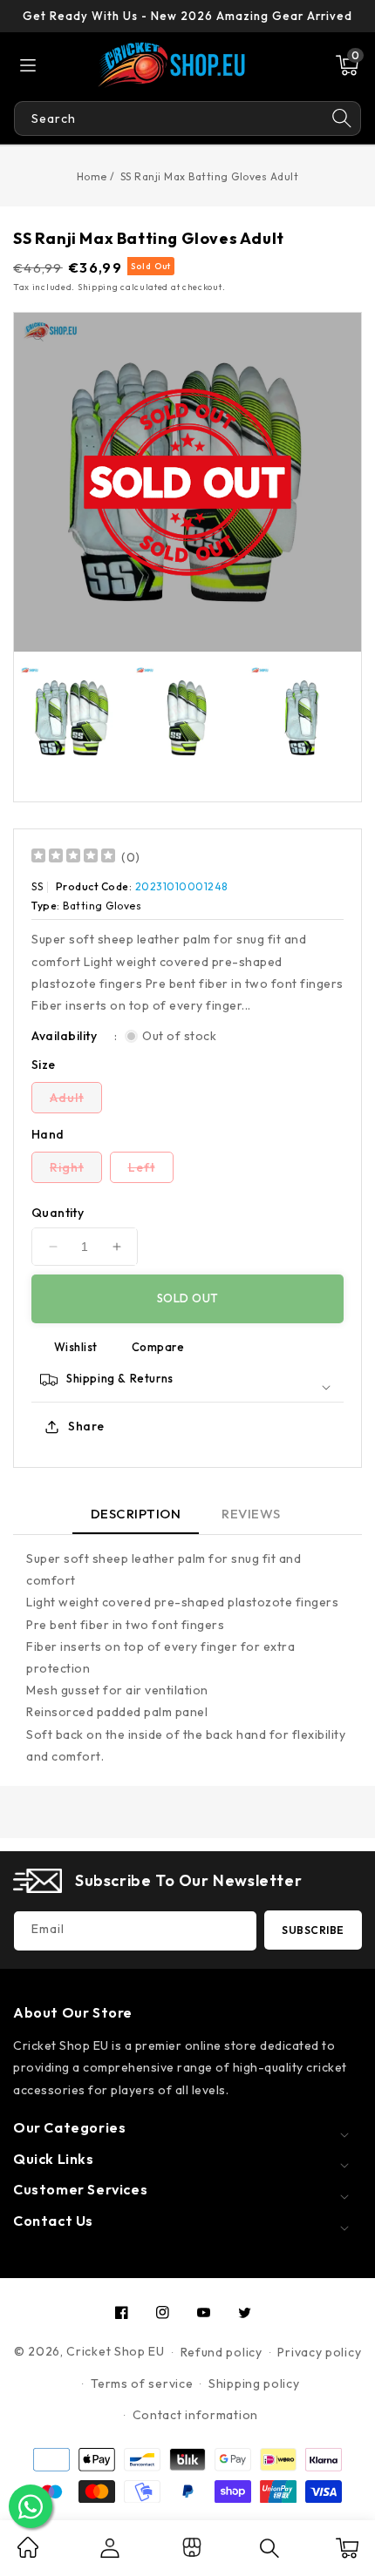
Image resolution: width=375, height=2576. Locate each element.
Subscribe (313, 1930)
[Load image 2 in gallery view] (187, 718)
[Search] (342, 118)
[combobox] (169, 118)
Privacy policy (319, 2352)
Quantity (58, 1213)
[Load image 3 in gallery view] (302, 718)
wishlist (76, 1347)
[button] (347, 65)
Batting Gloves (102, 906)
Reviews (251, 1514)
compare (158, 1347)
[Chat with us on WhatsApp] (31, 2506)
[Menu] (28, 65)
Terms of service (142, 2383)
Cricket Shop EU (116, 2351)
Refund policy (222, 2352)
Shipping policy (254, 2383)
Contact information (195, 2415)
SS (37, 886)
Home (92, 176)
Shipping (98, 287)
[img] (73, 858)
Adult (76, 1101)
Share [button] (86, 1426)
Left (151, 1171)
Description (136, 1514)
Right (76, 1171)
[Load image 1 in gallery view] (72, 718)
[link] (28, 2553)
